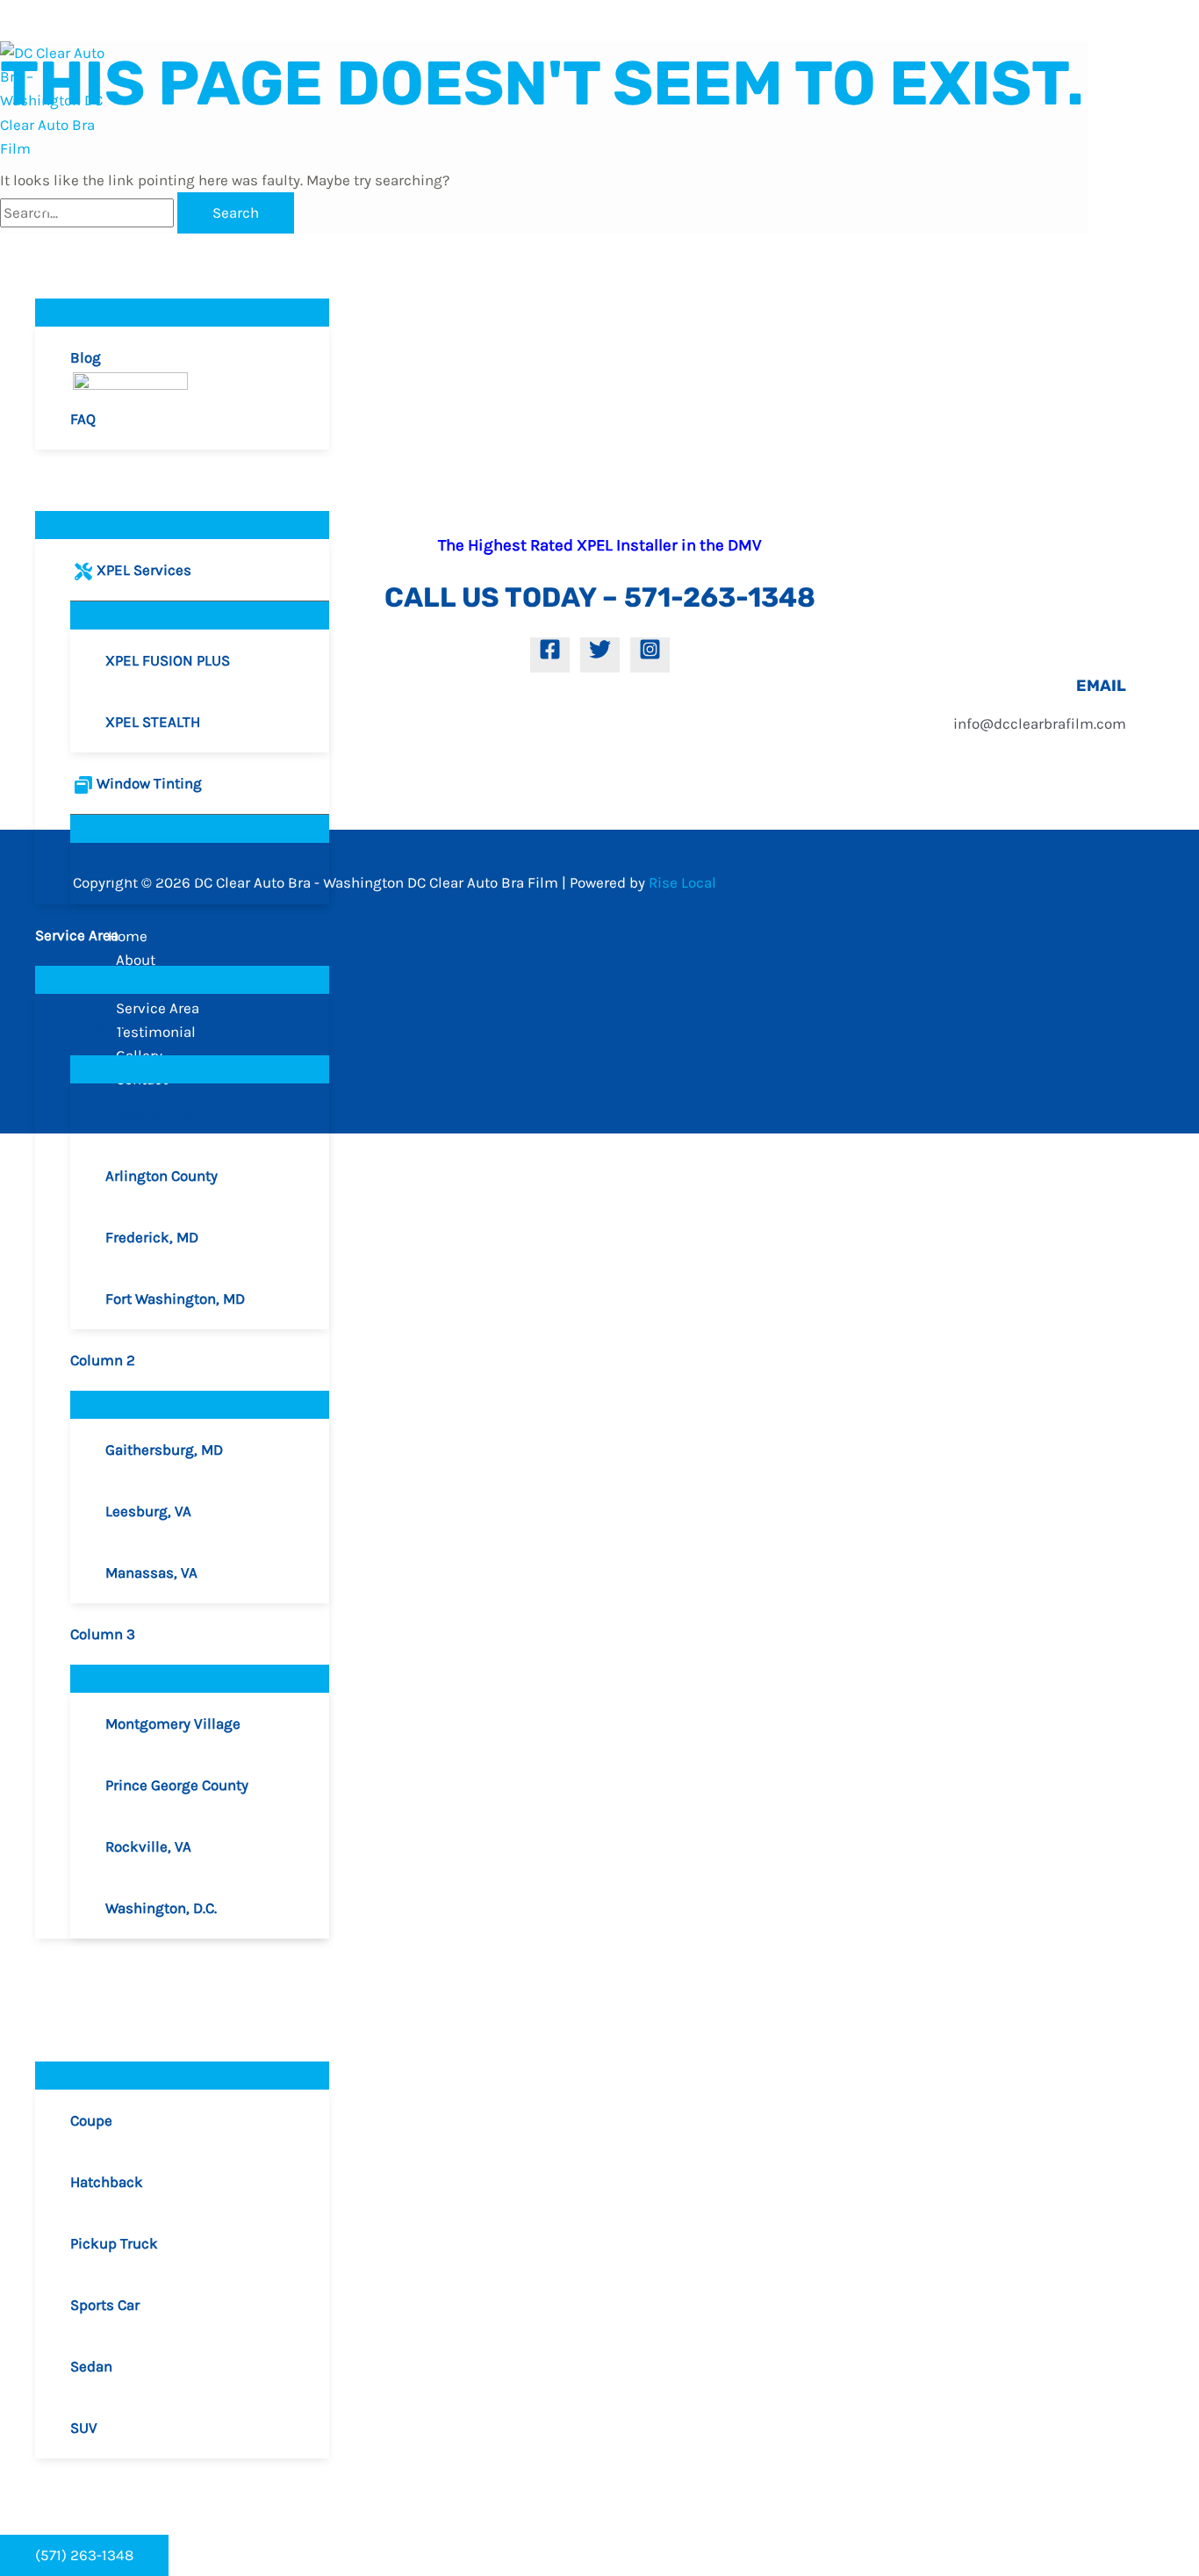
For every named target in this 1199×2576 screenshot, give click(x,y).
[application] (83, 268)
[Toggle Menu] (182, 312)
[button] (84, 2555)
